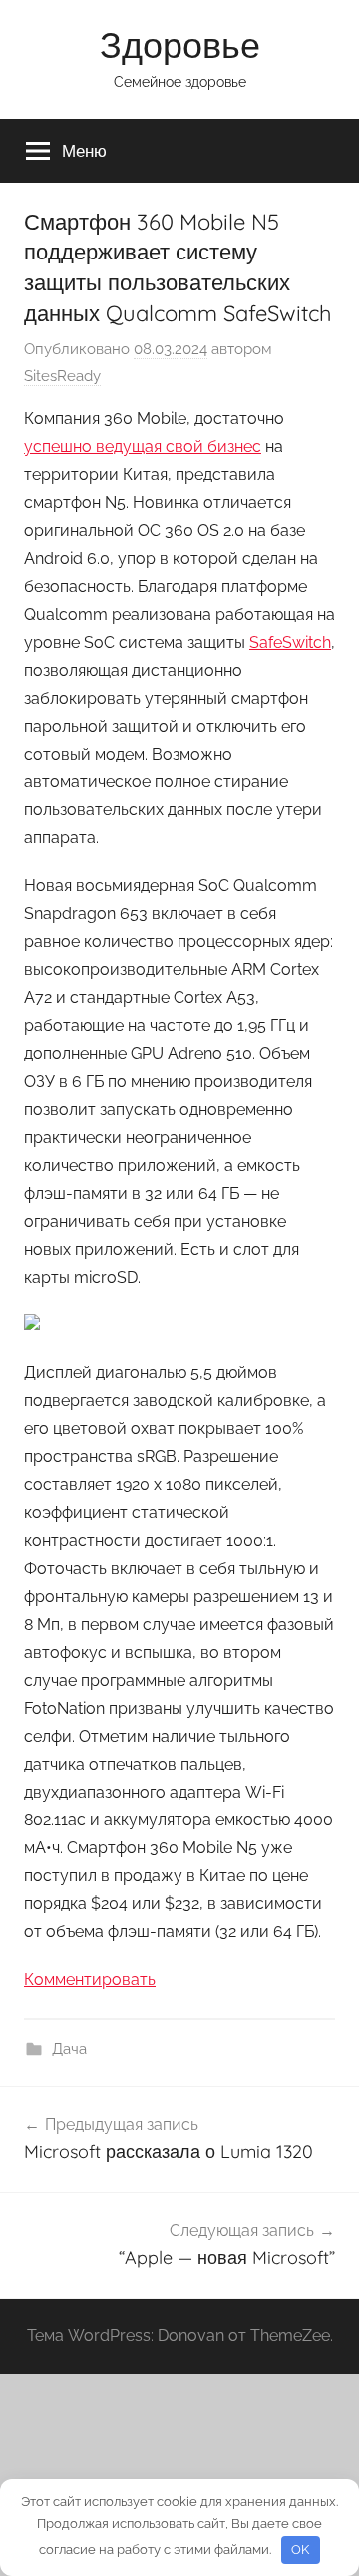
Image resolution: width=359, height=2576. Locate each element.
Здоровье (180, 44)
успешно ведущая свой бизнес (143, 447)
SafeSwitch (290, 642)
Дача (69, 2049)
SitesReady (62, 376)
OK (300, 2550)
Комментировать (90, 1980)
